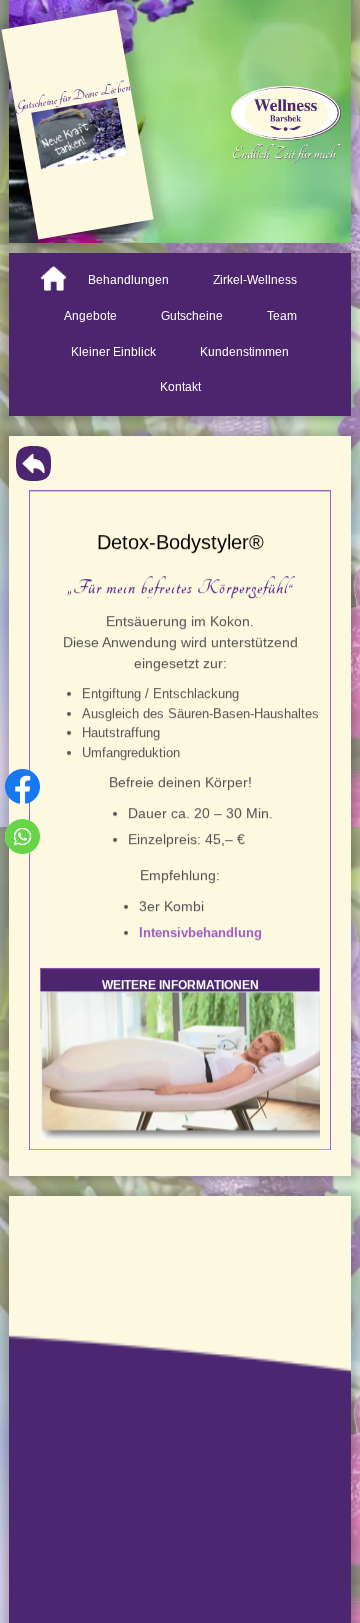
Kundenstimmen (244, 352)
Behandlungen (128, 280)
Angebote (90, 316)
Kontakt (180, 387)
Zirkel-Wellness (255, 280)
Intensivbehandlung (200, 932)
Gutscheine (192, 316)
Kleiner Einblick (113, 352)
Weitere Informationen (180, 985)
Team (282, 316)
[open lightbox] (180, 1065)
